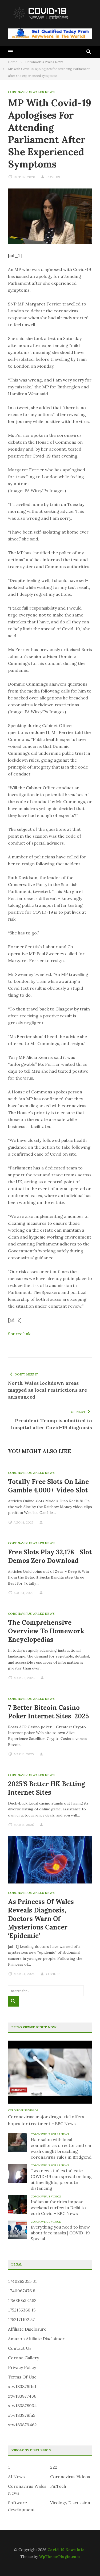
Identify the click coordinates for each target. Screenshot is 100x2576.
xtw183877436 (22, 2396)
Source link (19, 1334)
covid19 (53, 177)
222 (54, 2467)
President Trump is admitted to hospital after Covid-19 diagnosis (51, 1424)
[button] (10, 52)
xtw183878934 (22, 2406)
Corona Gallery (23, 2358)
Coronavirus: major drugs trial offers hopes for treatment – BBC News (46, 2120)
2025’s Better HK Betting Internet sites (47, 1788)
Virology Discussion (70, 2503)
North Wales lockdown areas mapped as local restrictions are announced (47, 1390)
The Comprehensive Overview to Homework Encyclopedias (46, 1631)
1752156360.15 (22, 2310)
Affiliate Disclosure (27, 2329)
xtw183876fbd (22, 2386)
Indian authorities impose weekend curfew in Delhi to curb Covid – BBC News (58, 2208)
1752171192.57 (21, 2319)
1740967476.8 (22, 2291)
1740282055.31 (22, 2281)
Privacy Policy (22, 2367)
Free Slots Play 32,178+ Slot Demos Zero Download (50, 1556)
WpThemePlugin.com (59, 2557)
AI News (16, 2477)
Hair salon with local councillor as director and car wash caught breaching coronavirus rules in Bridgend (61, 2148)
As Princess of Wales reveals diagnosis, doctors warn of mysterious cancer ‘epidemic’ (41, 1919)
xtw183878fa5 (22, 2415)
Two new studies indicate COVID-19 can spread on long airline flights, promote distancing (61, 2179)
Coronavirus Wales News (31, 92)
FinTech (58, 2486)
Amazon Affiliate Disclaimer (36, 2339)
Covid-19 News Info (66, 2550)
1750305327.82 (22, 2300)
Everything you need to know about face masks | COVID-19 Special (60, 2233)
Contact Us (20, 2348)
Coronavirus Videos (23, 2110)
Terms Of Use (22, 2377)
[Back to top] (85, 2561)
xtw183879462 (22, 2425)
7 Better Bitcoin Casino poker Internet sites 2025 (48, 1712)
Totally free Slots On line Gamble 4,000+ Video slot (48, 1486)
